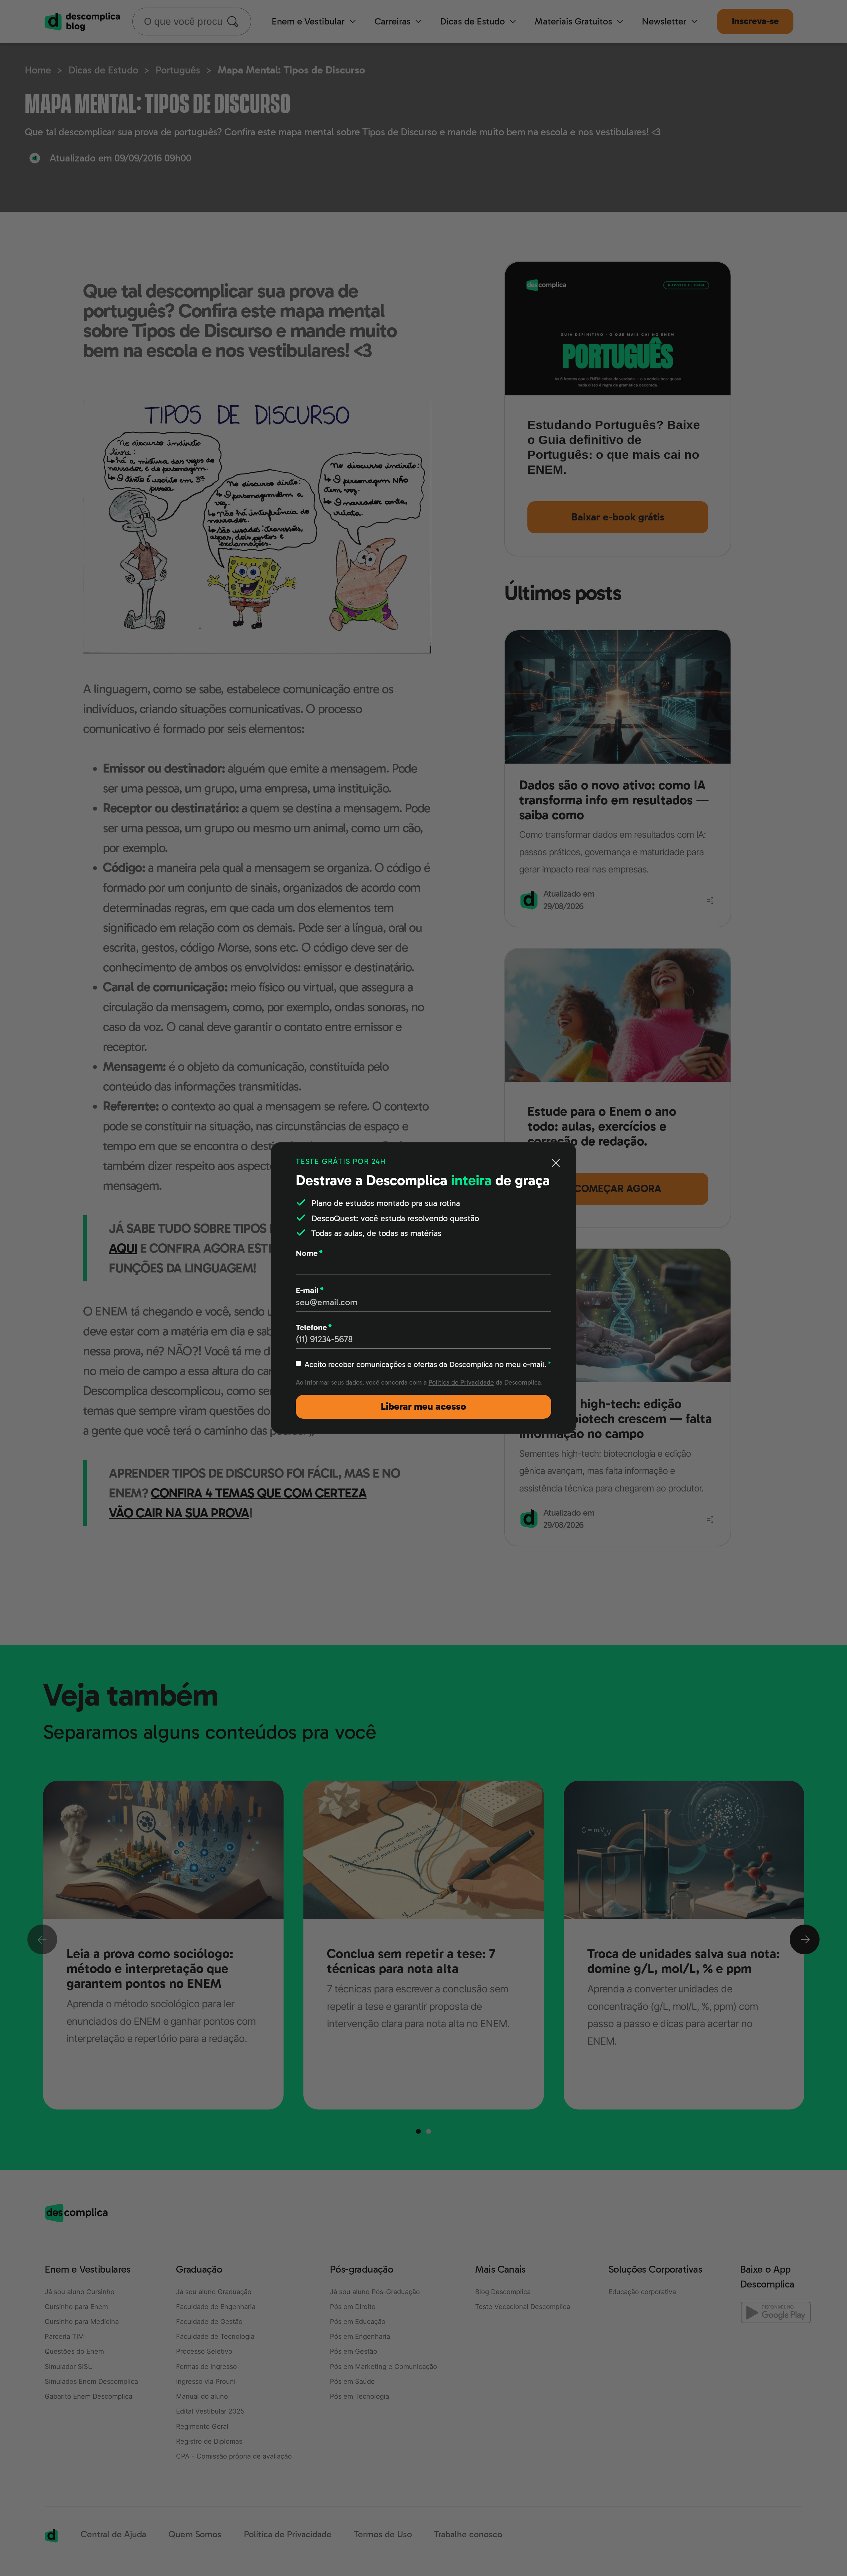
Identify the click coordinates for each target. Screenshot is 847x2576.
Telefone (314, 1327)
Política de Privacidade (461, 1382)
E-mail (310, 1290)
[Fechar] (556, 1163)
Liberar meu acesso (423, 1407)
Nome (309, 1253)
